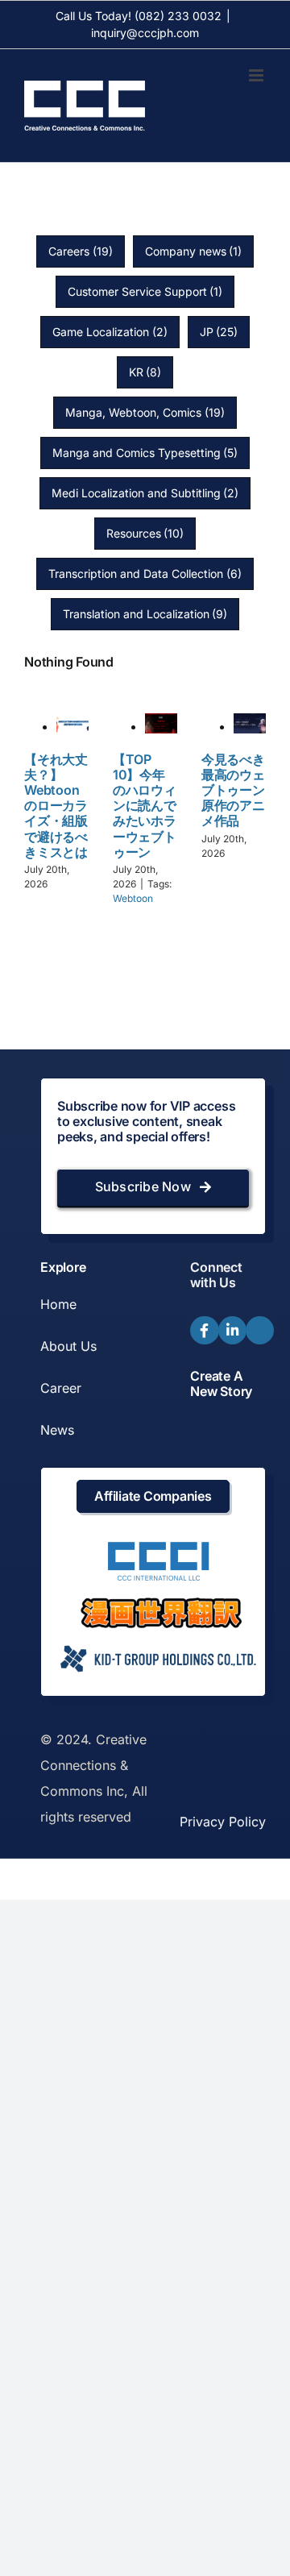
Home (58, 1304)
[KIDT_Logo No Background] (157, 1641)
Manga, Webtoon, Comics (145, 412)
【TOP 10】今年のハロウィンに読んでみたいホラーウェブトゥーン (145, 806)
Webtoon (133, 898)
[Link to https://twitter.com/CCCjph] (260, 1330)
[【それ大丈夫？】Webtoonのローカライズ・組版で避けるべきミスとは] (72, 726)
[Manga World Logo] (161, 1604)
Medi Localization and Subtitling (145, 493)
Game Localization (110, 332)
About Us (68, 1346)
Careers (81, 251)
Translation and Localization (145, 614)
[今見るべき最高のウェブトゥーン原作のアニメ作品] (250, 726)
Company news (194, 251)
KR (145, 372)
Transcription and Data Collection (145, 573)
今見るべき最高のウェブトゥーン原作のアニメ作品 (233, 790)
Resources (145, 533)
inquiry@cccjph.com (145, 33)
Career (61, 1388)
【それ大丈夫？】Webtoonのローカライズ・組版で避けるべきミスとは (56, 806)
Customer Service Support (145, 291)
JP (219, 332)
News (57, 1430)
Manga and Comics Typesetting (145, 453)
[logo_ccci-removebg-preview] (157, 1548)
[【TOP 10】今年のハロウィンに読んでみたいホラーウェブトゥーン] (161, 726)
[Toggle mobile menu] (257, 75)
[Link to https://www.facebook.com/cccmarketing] (204, 1330)
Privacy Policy (223, 1822)
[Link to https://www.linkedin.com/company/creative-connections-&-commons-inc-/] (232, 1330)
